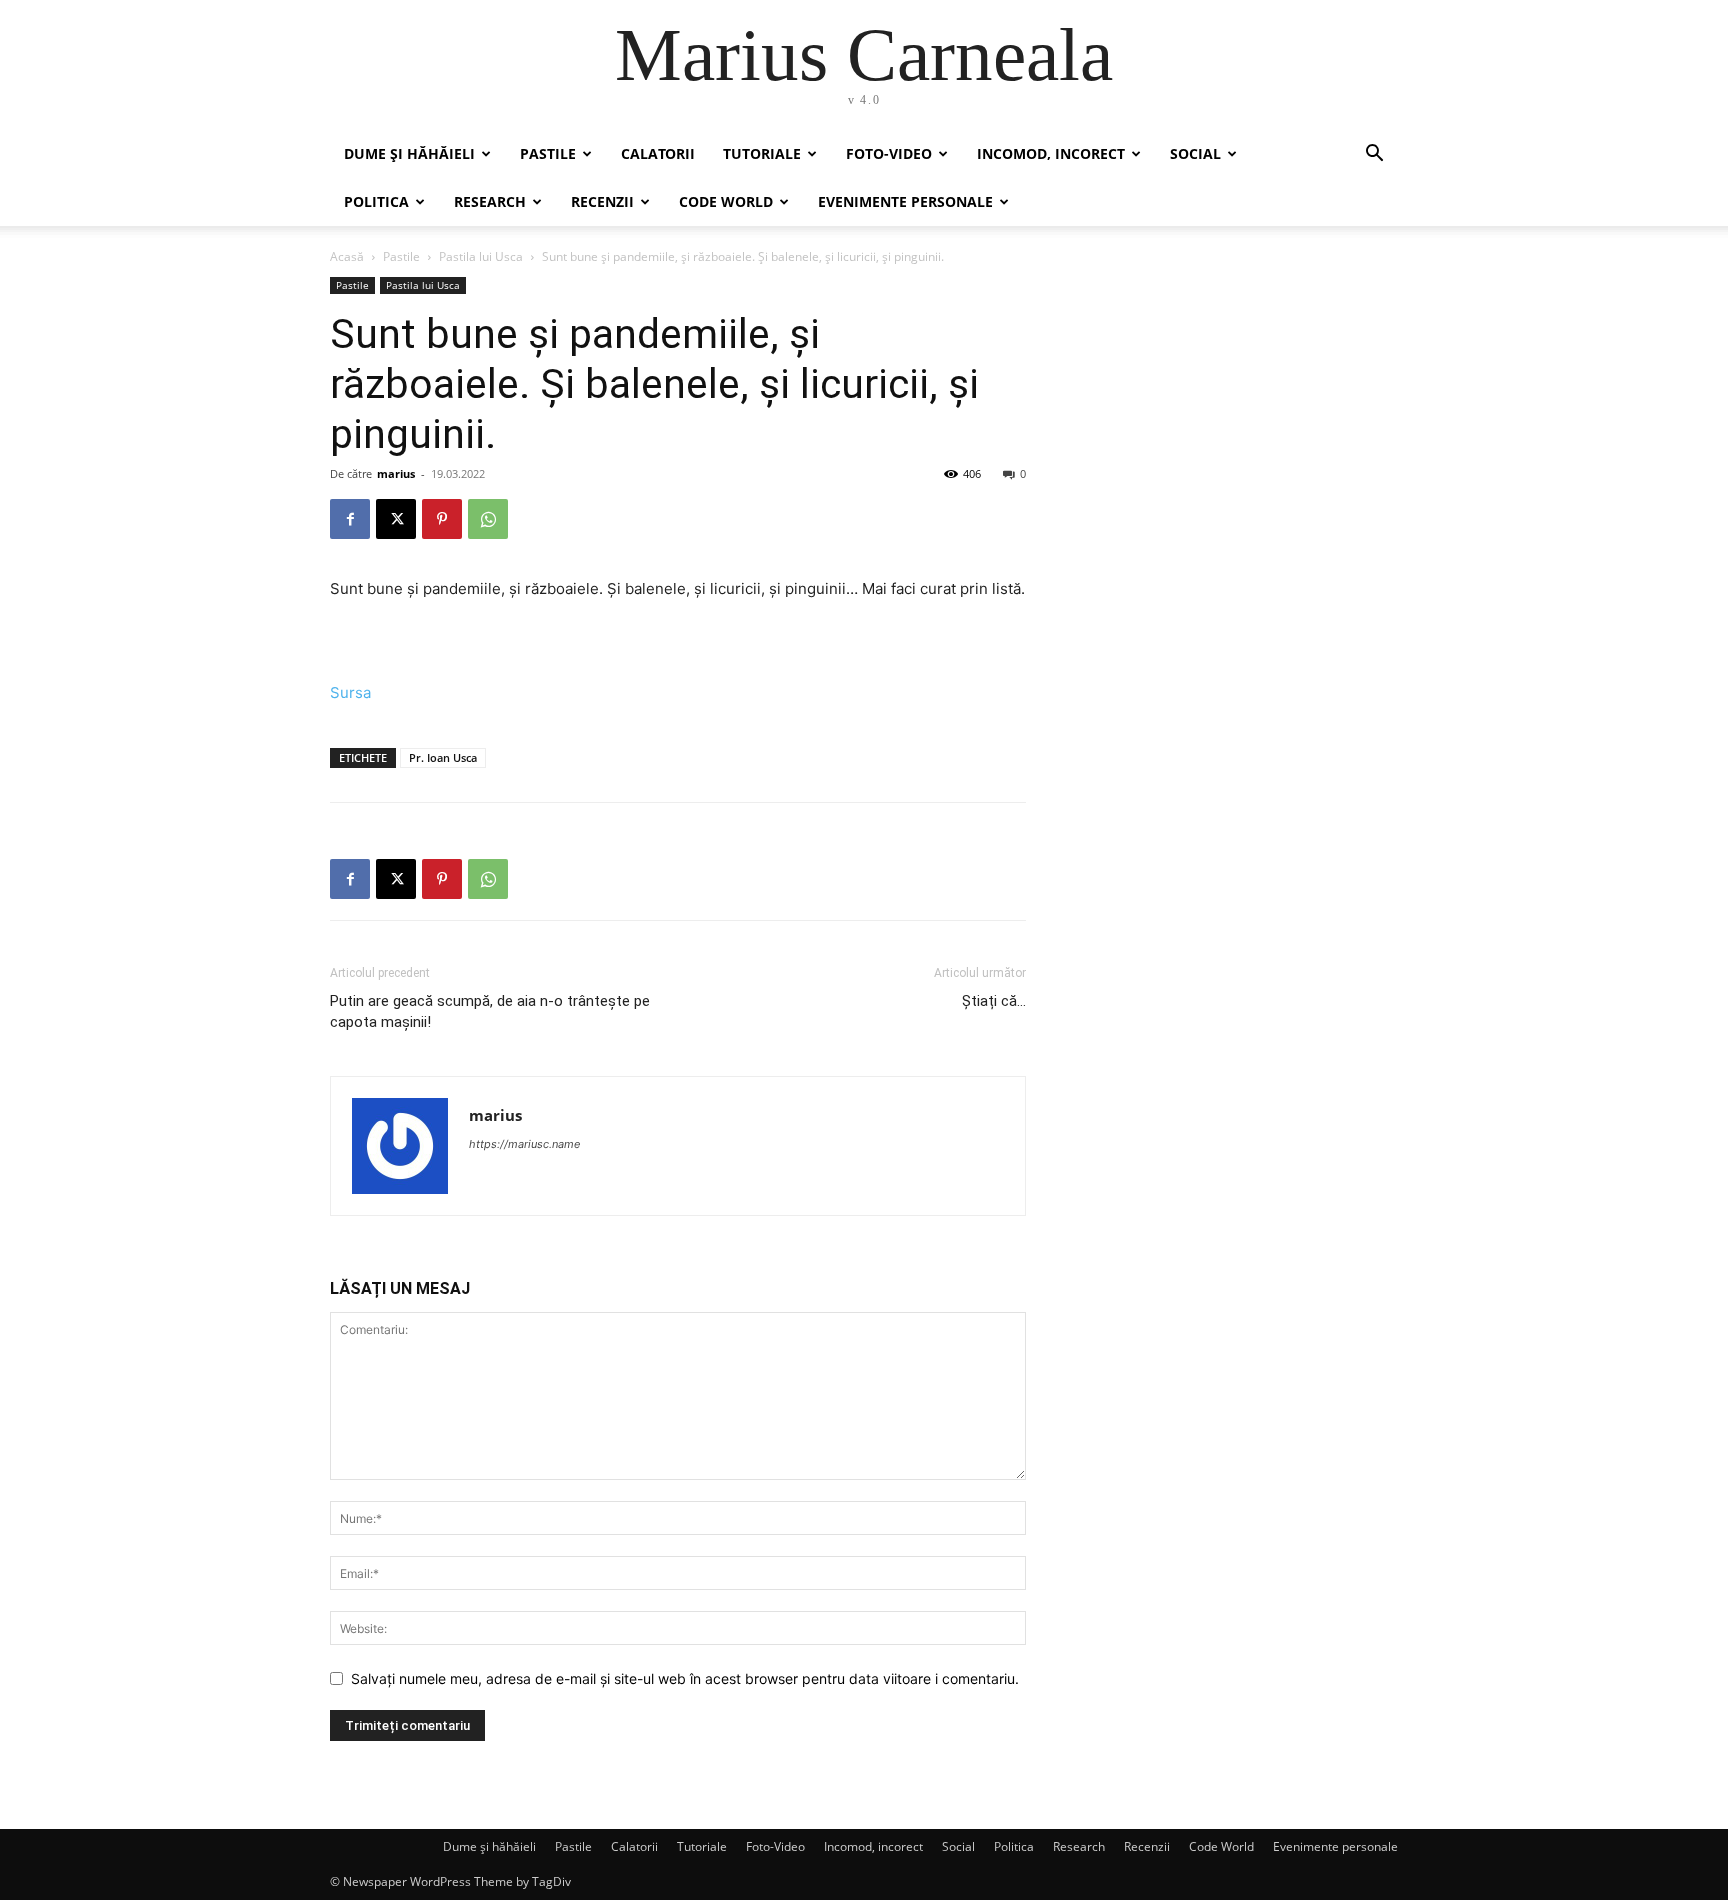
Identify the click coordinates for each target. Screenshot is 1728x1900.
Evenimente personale (905, 201)
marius (396, 473)
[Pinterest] (442, 519)
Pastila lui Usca (481, 256)
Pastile (548, 153)
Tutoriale (762, 153)
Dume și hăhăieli (409, 153)
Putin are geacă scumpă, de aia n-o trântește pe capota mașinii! (490, 1011)
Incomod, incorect (1051, 153)
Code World (726, 201)
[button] (1374, 155)
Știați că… (994, 1001)
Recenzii (602, 201)
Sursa (350, 692)
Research (490, 201)
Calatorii (658, 153)
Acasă (347, 256)
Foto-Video (889, 153)
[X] (396, 519)
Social (1195, 153)
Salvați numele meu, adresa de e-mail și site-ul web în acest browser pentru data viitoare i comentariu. (685, 1678)
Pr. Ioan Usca (443, 757)
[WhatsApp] (488, 519)
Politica (376, 201)
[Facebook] (350, 519)
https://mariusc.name (524, 1144)
